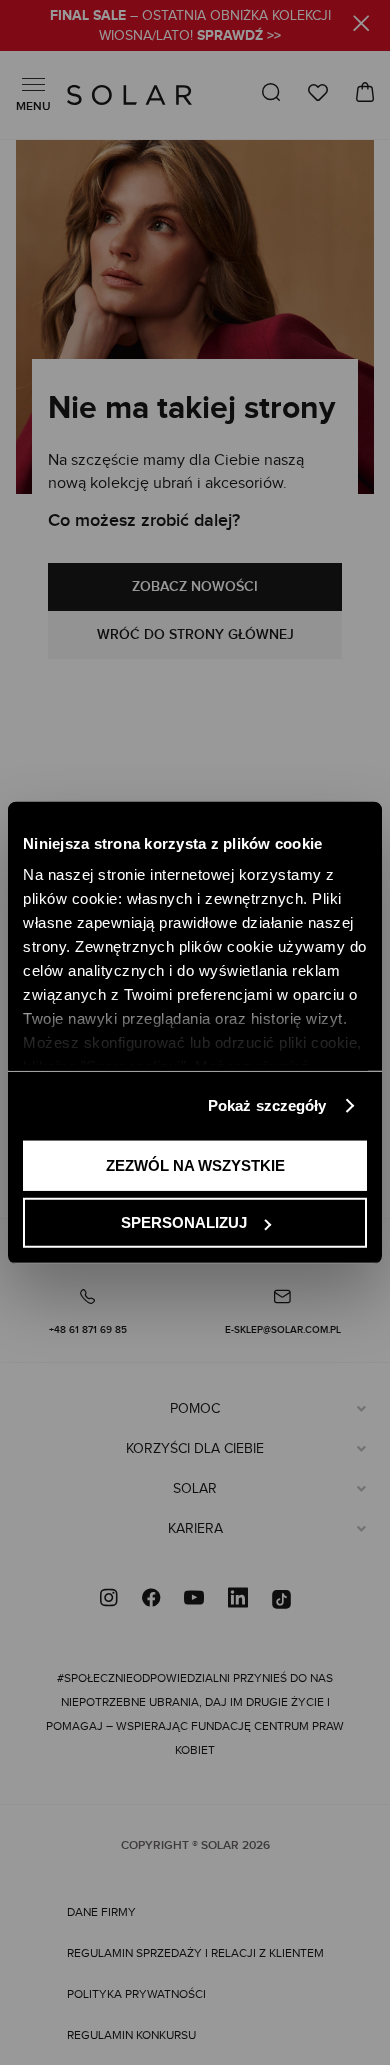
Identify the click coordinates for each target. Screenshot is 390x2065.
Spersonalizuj (184, 1222)
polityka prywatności (136, 1994)
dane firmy (101, 1912)
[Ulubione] (318, 92)
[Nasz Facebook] (151, 1600)
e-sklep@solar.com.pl (283, 1330)
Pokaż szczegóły (267, 1105)
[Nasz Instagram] (109, 1600)
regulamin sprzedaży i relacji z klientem (195, 1953)
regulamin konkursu (131, 2035)
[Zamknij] (361, 26)
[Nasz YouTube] (194, 1600)
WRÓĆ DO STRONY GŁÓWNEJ (195, 634)
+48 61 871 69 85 (88, 1330)
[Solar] (129, 95)
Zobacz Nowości (195, 586)
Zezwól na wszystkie (195, 1164)
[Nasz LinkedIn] (238, 1600)
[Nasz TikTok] (281, 1600)
